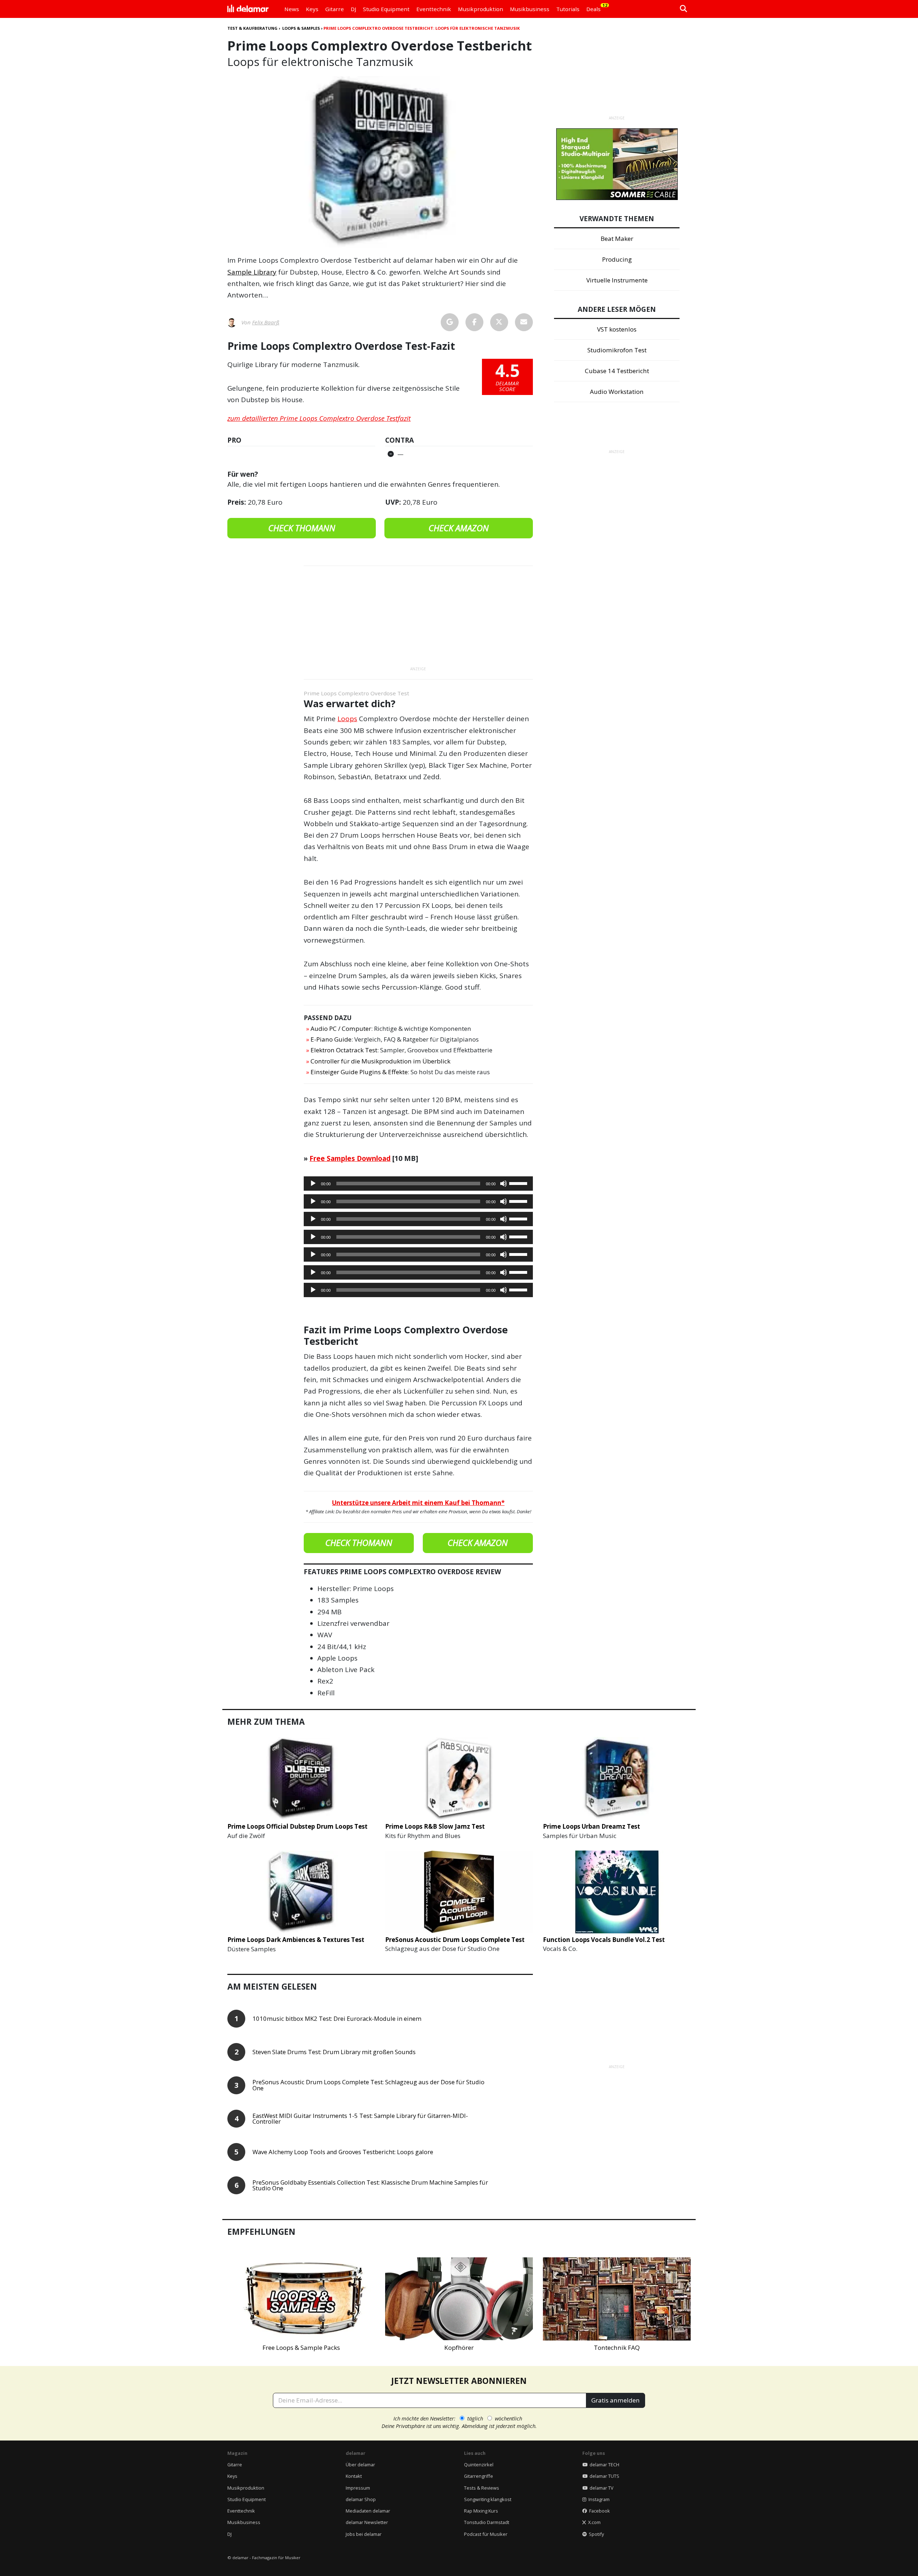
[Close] (592, 1206)
